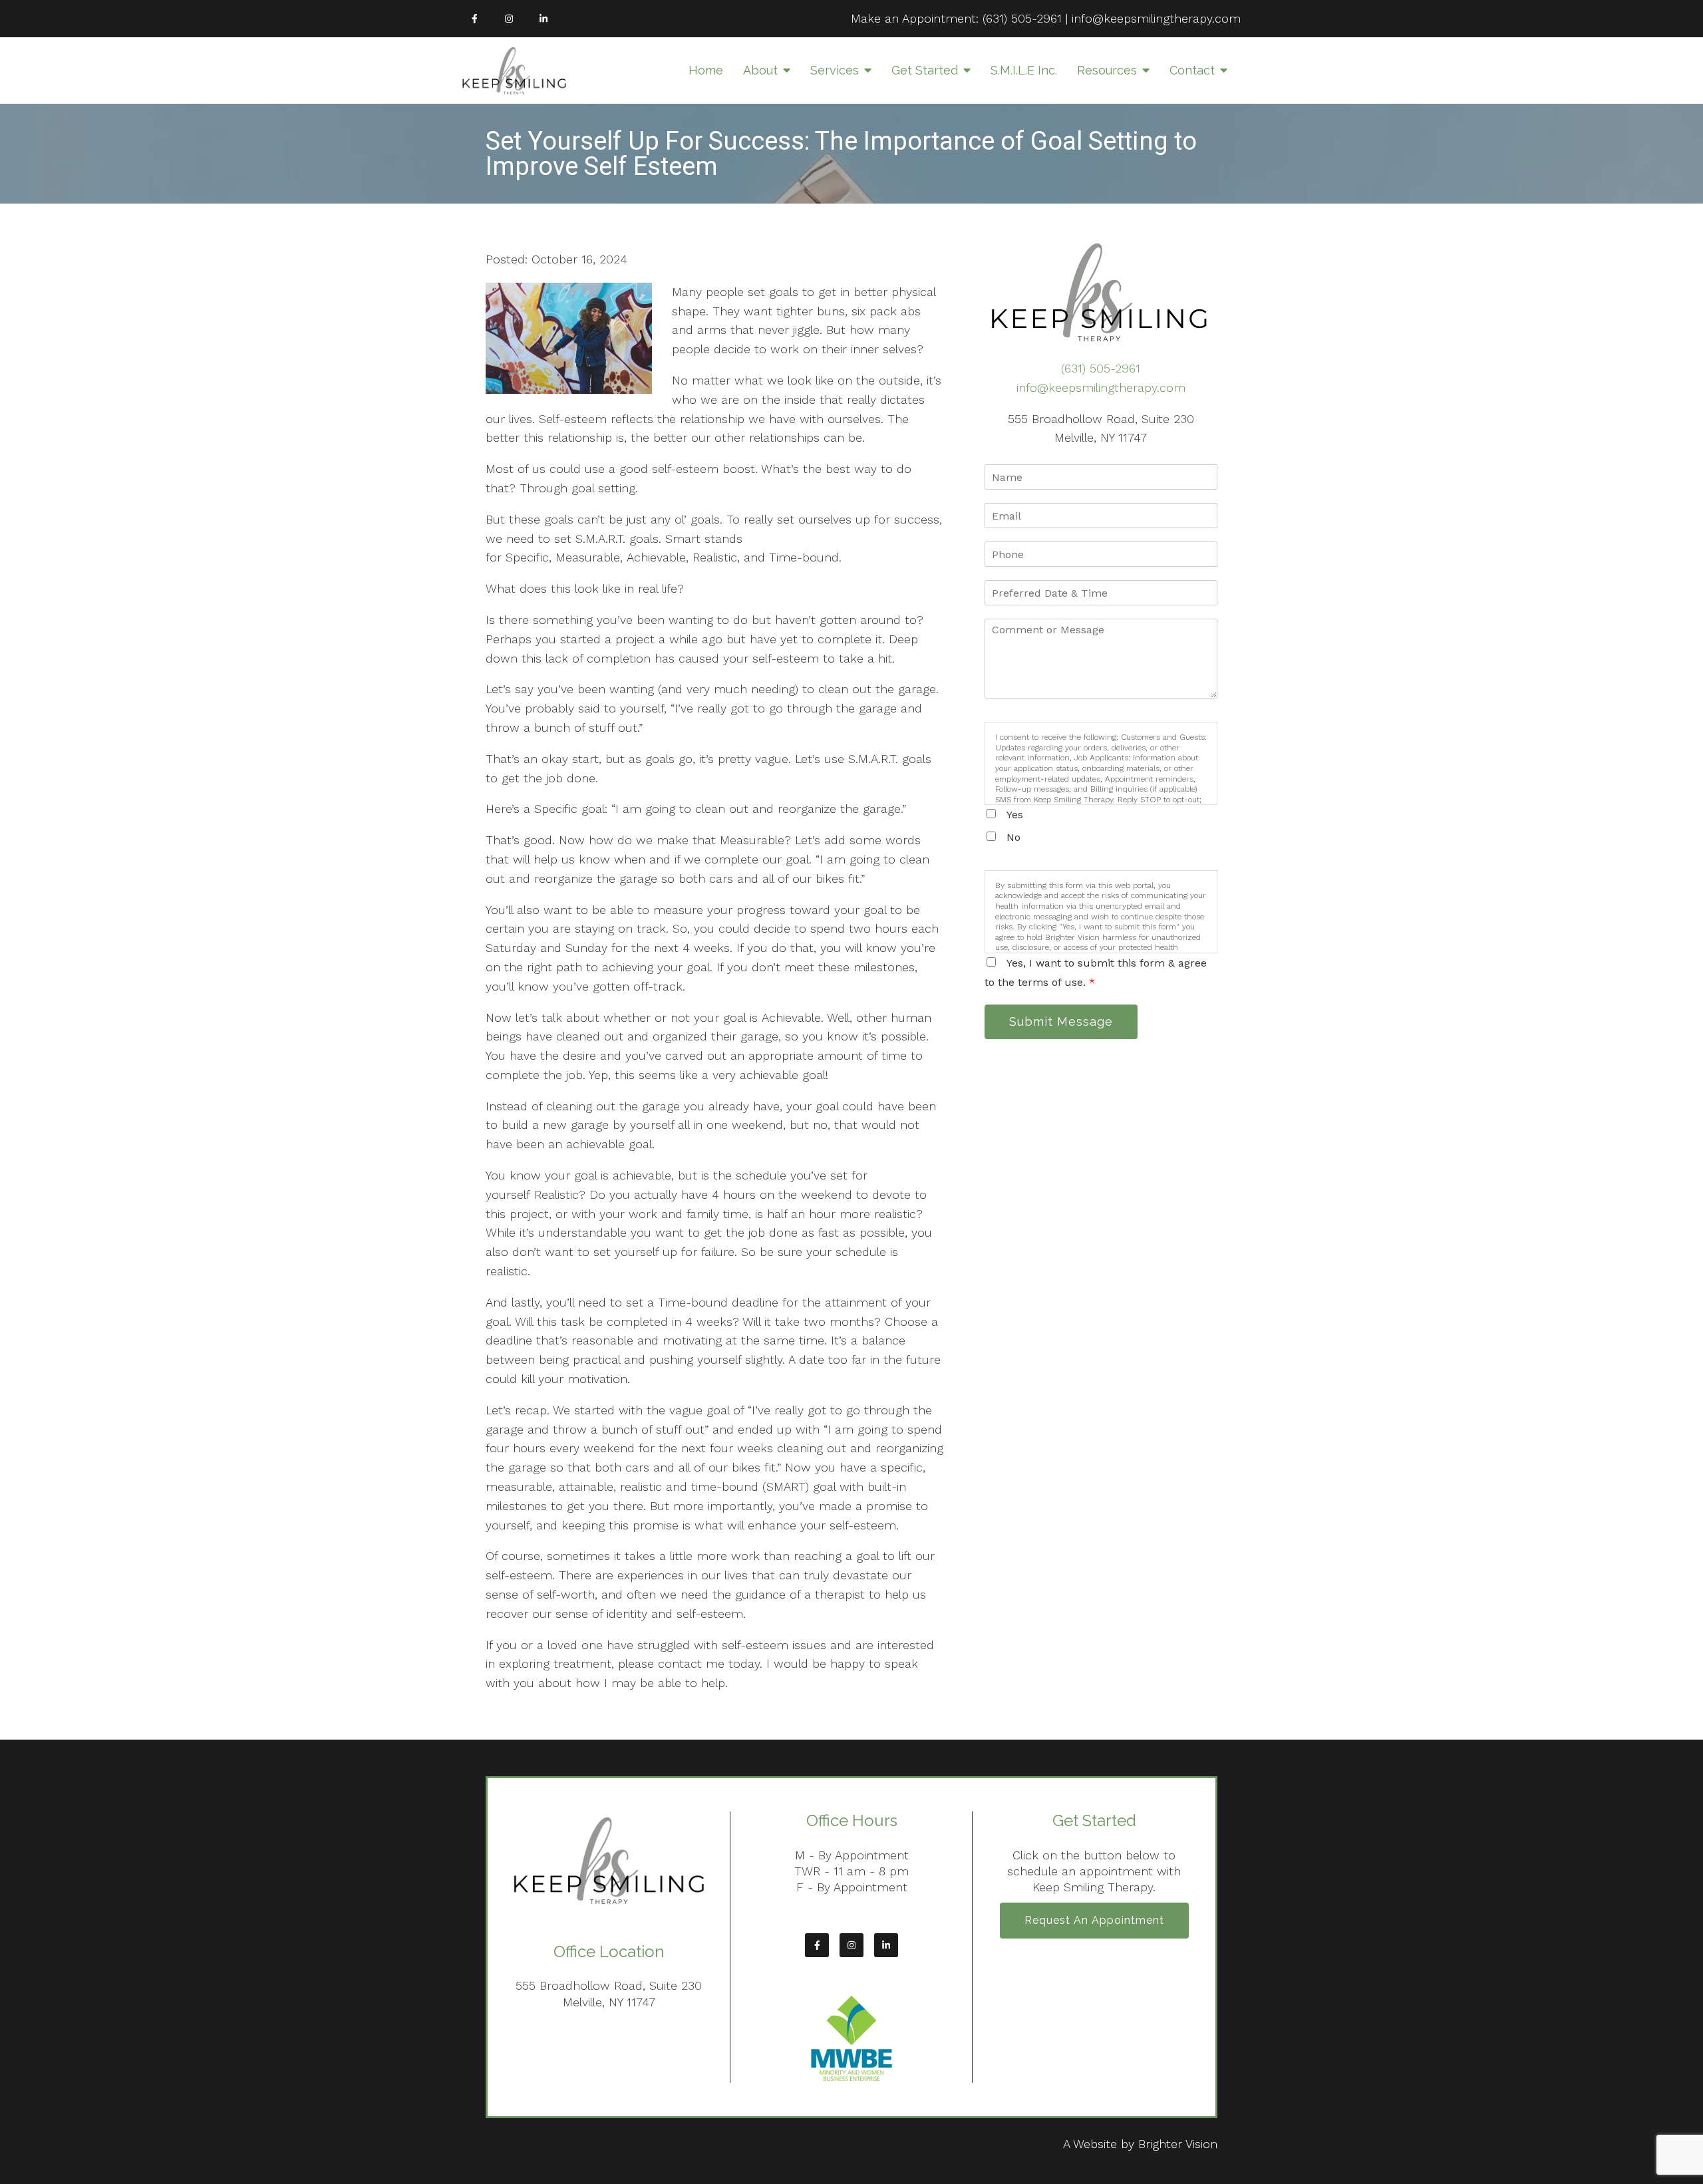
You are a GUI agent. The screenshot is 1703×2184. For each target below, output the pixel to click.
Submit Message (1061, 1021)
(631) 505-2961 (1022, 18)
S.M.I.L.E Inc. (1024, 70)
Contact (1192, 70)
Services (835, 70)
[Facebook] (474, 19)
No (1013, 837)
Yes (1015, 815)
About (760, 70)
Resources (1107, 70)
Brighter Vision (1178, 2144)
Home (706, 70)
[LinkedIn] (543, 19)
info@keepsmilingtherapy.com (1156, 18)
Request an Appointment (1094, 1920)
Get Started (925, 70)
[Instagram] (509, 19)
